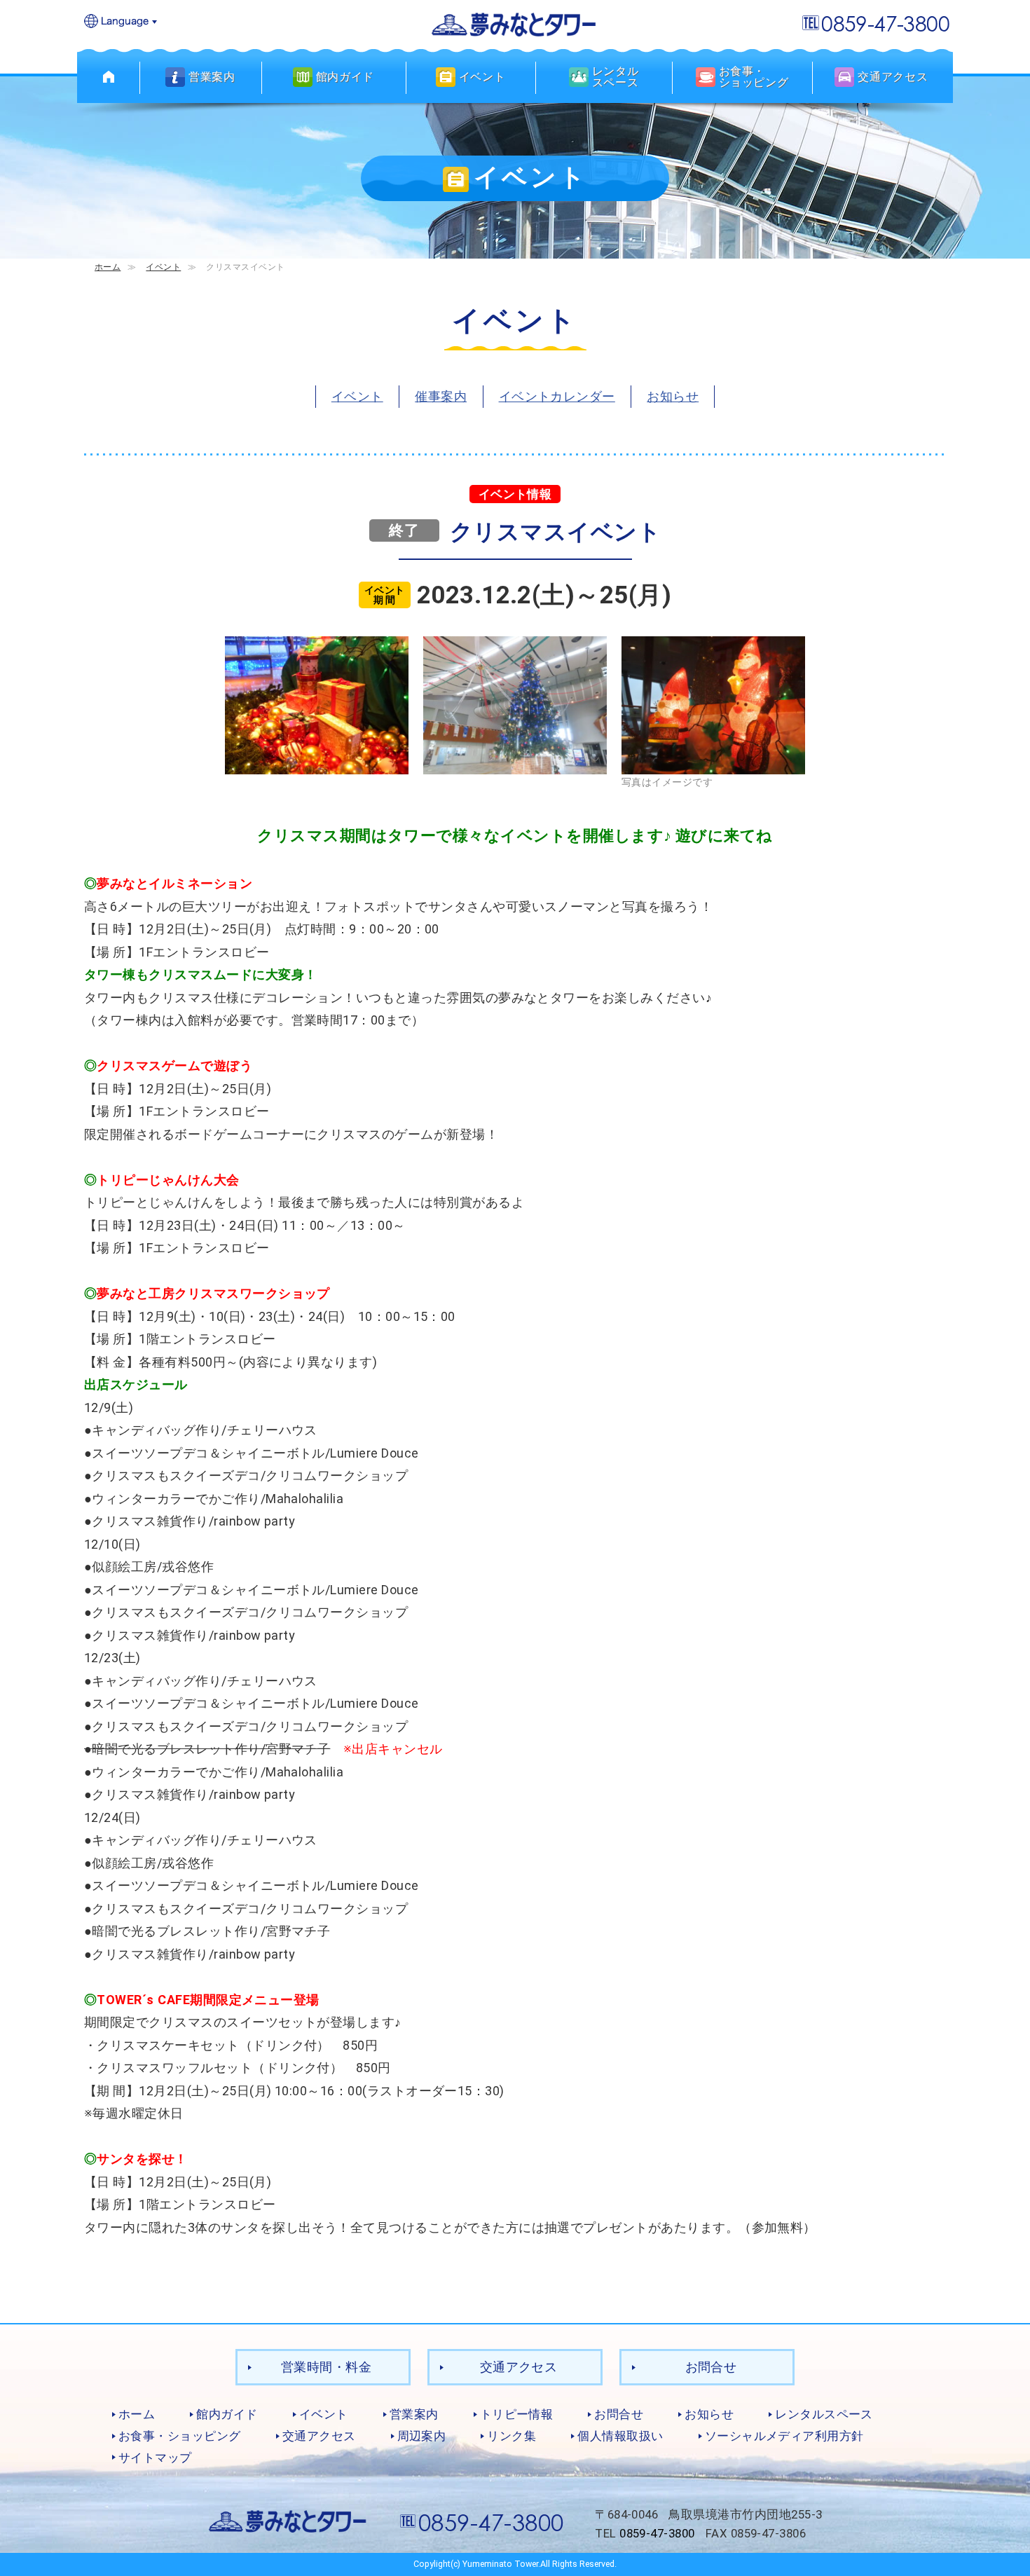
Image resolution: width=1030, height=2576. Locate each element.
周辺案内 (422, 2436)
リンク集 (511, 2436)
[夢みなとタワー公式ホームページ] (515, 23)
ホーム (108, 267)
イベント (163, 267)
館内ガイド (227, 2414)
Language (121, 22)
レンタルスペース (824, 2414)
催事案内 (441, 396)
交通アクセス (519, 2367)
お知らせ (673, 396)
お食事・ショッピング (180, 2436)
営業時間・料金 (326, 2367)
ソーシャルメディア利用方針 (784, 2436)
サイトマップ (155, 2458)
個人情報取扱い (620, 2436)
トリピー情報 (517, 2414)
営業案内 (414, 2414)
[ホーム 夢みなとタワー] (109, 77)
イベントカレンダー (557, 396)
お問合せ (711, 2367)
